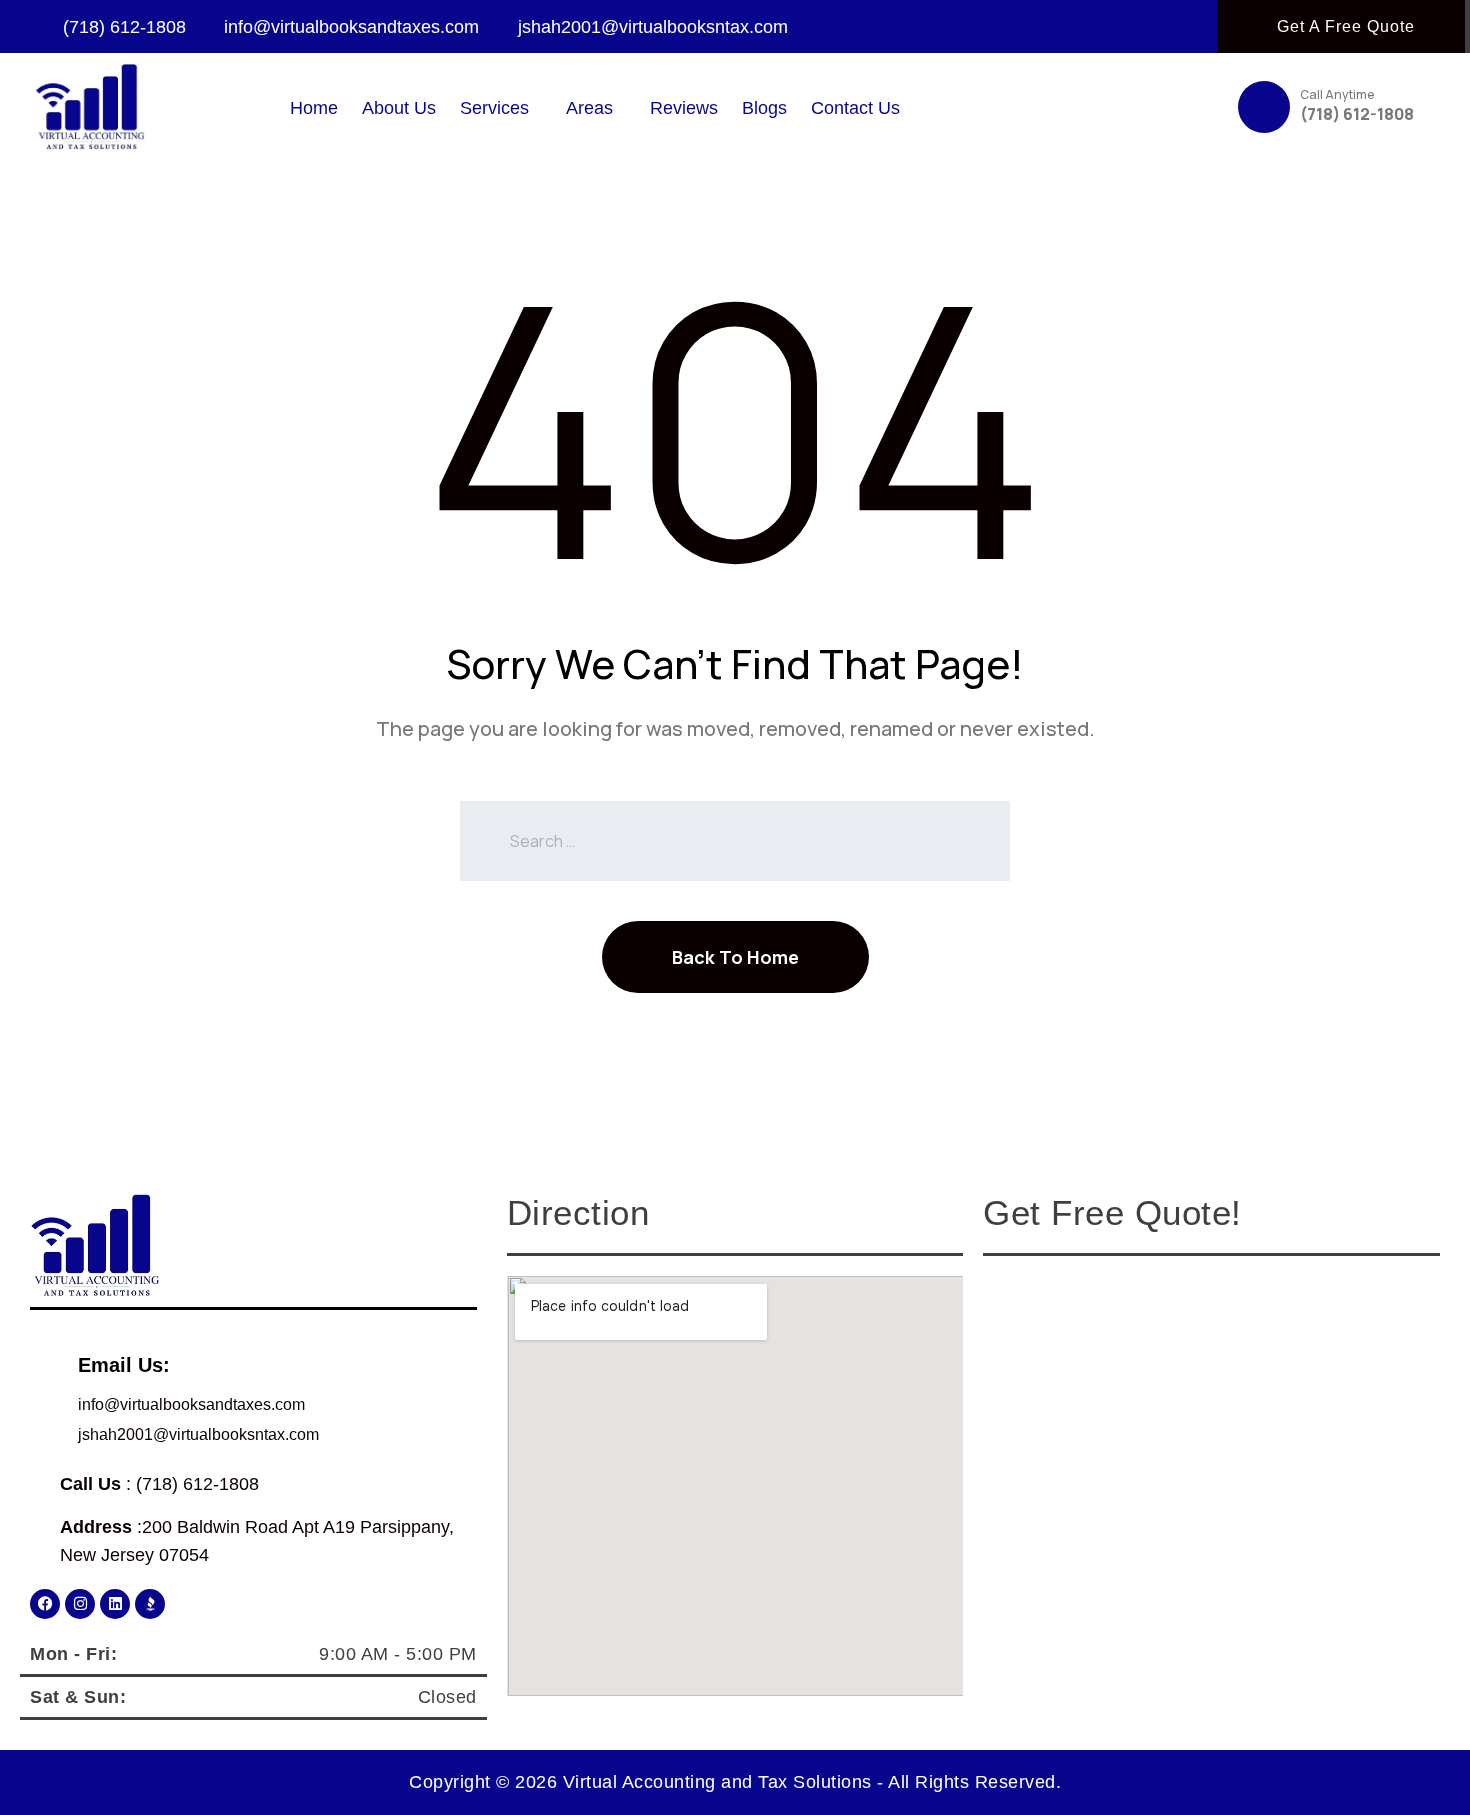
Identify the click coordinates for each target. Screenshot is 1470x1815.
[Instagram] (80, 1604)
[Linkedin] (115, 1604)
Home (314, 108)
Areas (589, 108)
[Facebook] (45, 1604)
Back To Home (735, 957)
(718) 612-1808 (1357, 114)
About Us (399, 108)
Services (494, 108)
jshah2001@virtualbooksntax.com (198, 1434)
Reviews (684, 108)
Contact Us (855, 108)
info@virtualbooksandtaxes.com (191, 1404)
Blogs (764, 108)
